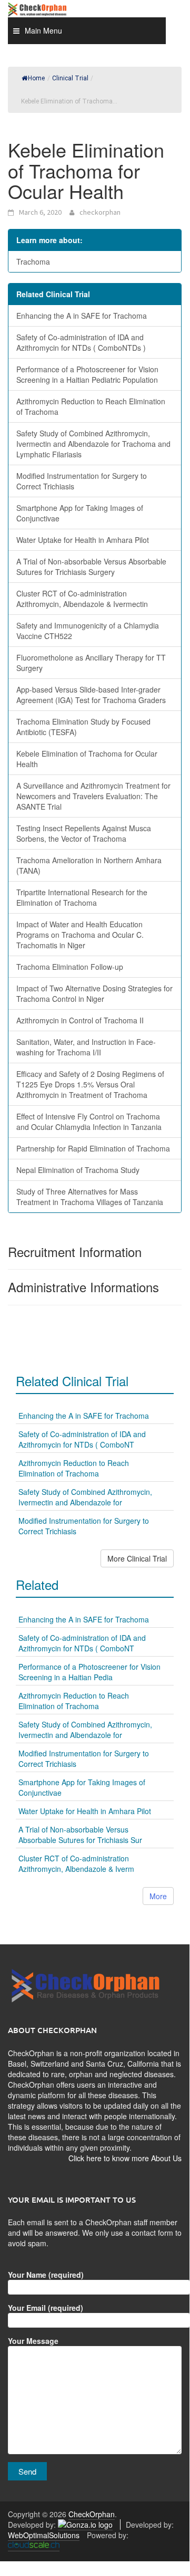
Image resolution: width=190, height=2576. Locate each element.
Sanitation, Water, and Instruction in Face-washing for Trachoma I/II (86, 1047)
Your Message (33, 2341)
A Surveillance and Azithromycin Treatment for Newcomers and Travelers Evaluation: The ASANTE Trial (93, 796)
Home (36, 78)
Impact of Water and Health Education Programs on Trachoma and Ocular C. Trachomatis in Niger (80, 935)
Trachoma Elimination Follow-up (70, 967)
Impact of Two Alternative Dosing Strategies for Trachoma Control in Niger (94, 993)
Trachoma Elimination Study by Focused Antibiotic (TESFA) (83, 727)
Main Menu (43, 30)
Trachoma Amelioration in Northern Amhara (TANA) (89, 865)
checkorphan (100, 212)
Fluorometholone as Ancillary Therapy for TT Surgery (91, 663)
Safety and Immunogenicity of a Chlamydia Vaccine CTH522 (88, 631)
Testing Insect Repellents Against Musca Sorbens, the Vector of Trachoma (84, 833)
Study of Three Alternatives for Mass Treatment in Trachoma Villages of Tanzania (90, 1197)
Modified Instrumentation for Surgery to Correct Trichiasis (82, 481)
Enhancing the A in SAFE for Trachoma (82, 316)
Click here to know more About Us (125, 2158)
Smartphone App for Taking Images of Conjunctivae (80, 513)
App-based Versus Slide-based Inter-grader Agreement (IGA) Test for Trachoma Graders (91, 695)
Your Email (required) (46, 2308)
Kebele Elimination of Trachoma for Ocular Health (87, 759)
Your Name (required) (46, 2275)
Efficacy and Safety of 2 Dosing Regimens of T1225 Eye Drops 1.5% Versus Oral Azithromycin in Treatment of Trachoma (90, 1084)
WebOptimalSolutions (44, 2535)
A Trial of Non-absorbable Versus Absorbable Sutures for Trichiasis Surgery (91, 567)
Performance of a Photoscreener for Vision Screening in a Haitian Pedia (89, 1672)
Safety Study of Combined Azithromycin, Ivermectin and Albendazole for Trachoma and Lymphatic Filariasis (93, 444)
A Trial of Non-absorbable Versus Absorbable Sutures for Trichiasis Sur (80, 1835)
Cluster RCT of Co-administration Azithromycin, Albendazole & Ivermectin (82, 599)
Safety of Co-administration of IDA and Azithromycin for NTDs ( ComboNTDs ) (81, 342)
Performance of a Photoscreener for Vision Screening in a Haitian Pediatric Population (87, 374)
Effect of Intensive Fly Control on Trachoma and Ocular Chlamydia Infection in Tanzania (89, 1122)
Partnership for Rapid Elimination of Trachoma (93, 1148)
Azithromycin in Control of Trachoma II (80, 1020)
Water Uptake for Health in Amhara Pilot (83, 540)
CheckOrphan (92, 2514)
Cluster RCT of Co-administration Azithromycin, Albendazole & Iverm (76, 1863)
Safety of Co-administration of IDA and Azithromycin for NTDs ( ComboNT (82, 1439)
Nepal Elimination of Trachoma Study (78, 1170)
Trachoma (33, 261)
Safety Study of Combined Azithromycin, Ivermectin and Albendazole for (85, 1497)
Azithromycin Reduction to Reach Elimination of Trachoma (91, 406)
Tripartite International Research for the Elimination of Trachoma (82, 897)
